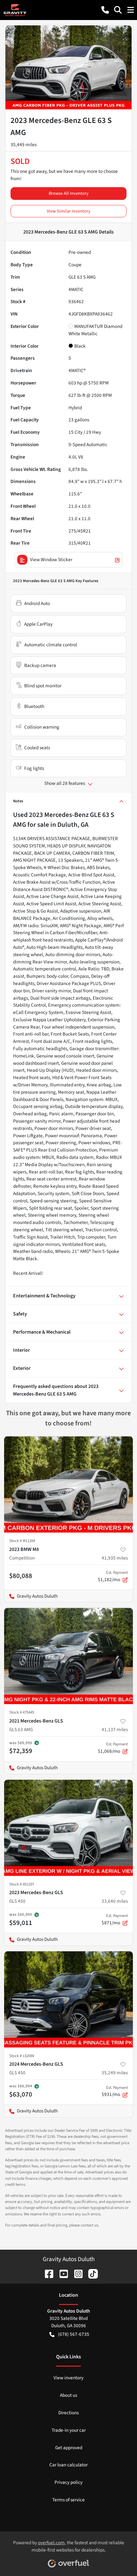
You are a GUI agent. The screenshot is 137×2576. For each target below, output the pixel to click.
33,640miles (115, 1901)
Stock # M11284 (22, 1541)
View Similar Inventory (69, 211)
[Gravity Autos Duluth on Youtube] (61, 2274)
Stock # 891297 (22, 1884)
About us (68, 2395)
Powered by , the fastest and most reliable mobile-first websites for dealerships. (69, 2546)
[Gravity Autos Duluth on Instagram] (76, 2274)
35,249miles (115, 2073)
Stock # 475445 (22, 1712)
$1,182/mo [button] (113, 1576)
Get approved (69, 2448)
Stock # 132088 (22, 2056)
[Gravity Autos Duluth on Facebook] (47, 2274)
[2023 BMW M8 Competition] (68, 1484)
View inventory (68, 2378)
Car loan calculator (68, 2465)
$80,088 (21, 1576)
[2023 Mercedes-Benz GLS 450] (68, 1828)
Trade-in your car (69, 2430)
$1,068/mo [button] (113, 1748)
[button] (105, 10)
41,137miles (115, 1730)
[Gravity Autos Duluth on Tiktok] (90, 2274)
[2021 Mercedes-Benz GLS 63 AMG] (68, 1656)
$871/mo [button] (115, 1920)
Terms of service (68, 2500)
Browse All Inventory (69, 193)
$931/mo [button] (115, 2091)
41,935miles (115, 1558)
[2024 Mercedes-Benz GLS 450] (68, 1999)
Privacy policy (68, 2482)
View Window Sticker (51, 560)
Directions (68, 2413)
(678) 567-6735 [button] (74, 2334)
